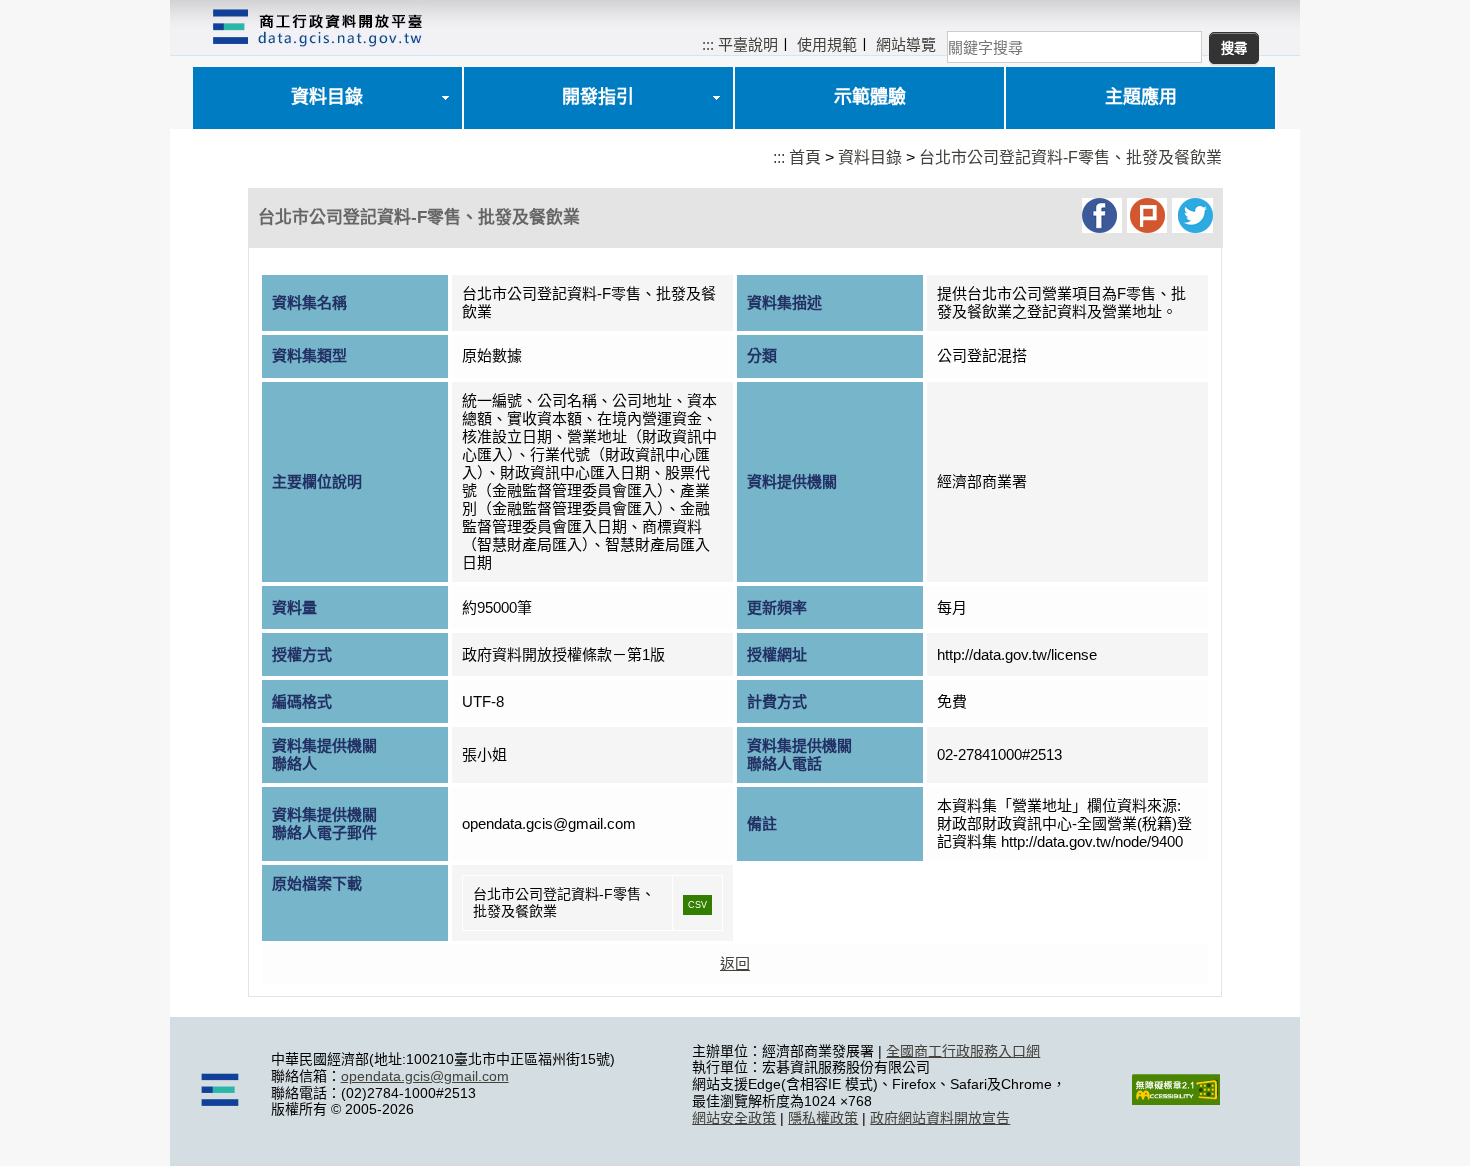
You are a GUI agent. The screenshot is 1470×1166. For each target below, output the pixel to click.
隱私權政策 (823, 1118)
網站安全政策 (734, 1118)
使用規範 (827, 44)
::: (708, 44)
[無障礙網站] (1176, 1100)
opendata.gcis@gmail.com (425, 1076)
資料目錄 (327, 97)
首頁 (805, 157)
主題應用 (1141, 97)
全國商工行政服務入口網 (963, 1051)
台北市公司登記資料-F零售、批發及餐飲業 (1070, 157)
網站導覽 (906, 44)
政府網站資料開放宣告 (940, 1118)
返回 (735, 963)
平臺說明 (748, 44)
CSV (697, 905)
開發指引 (598, 97)
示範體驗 (870, 97)
